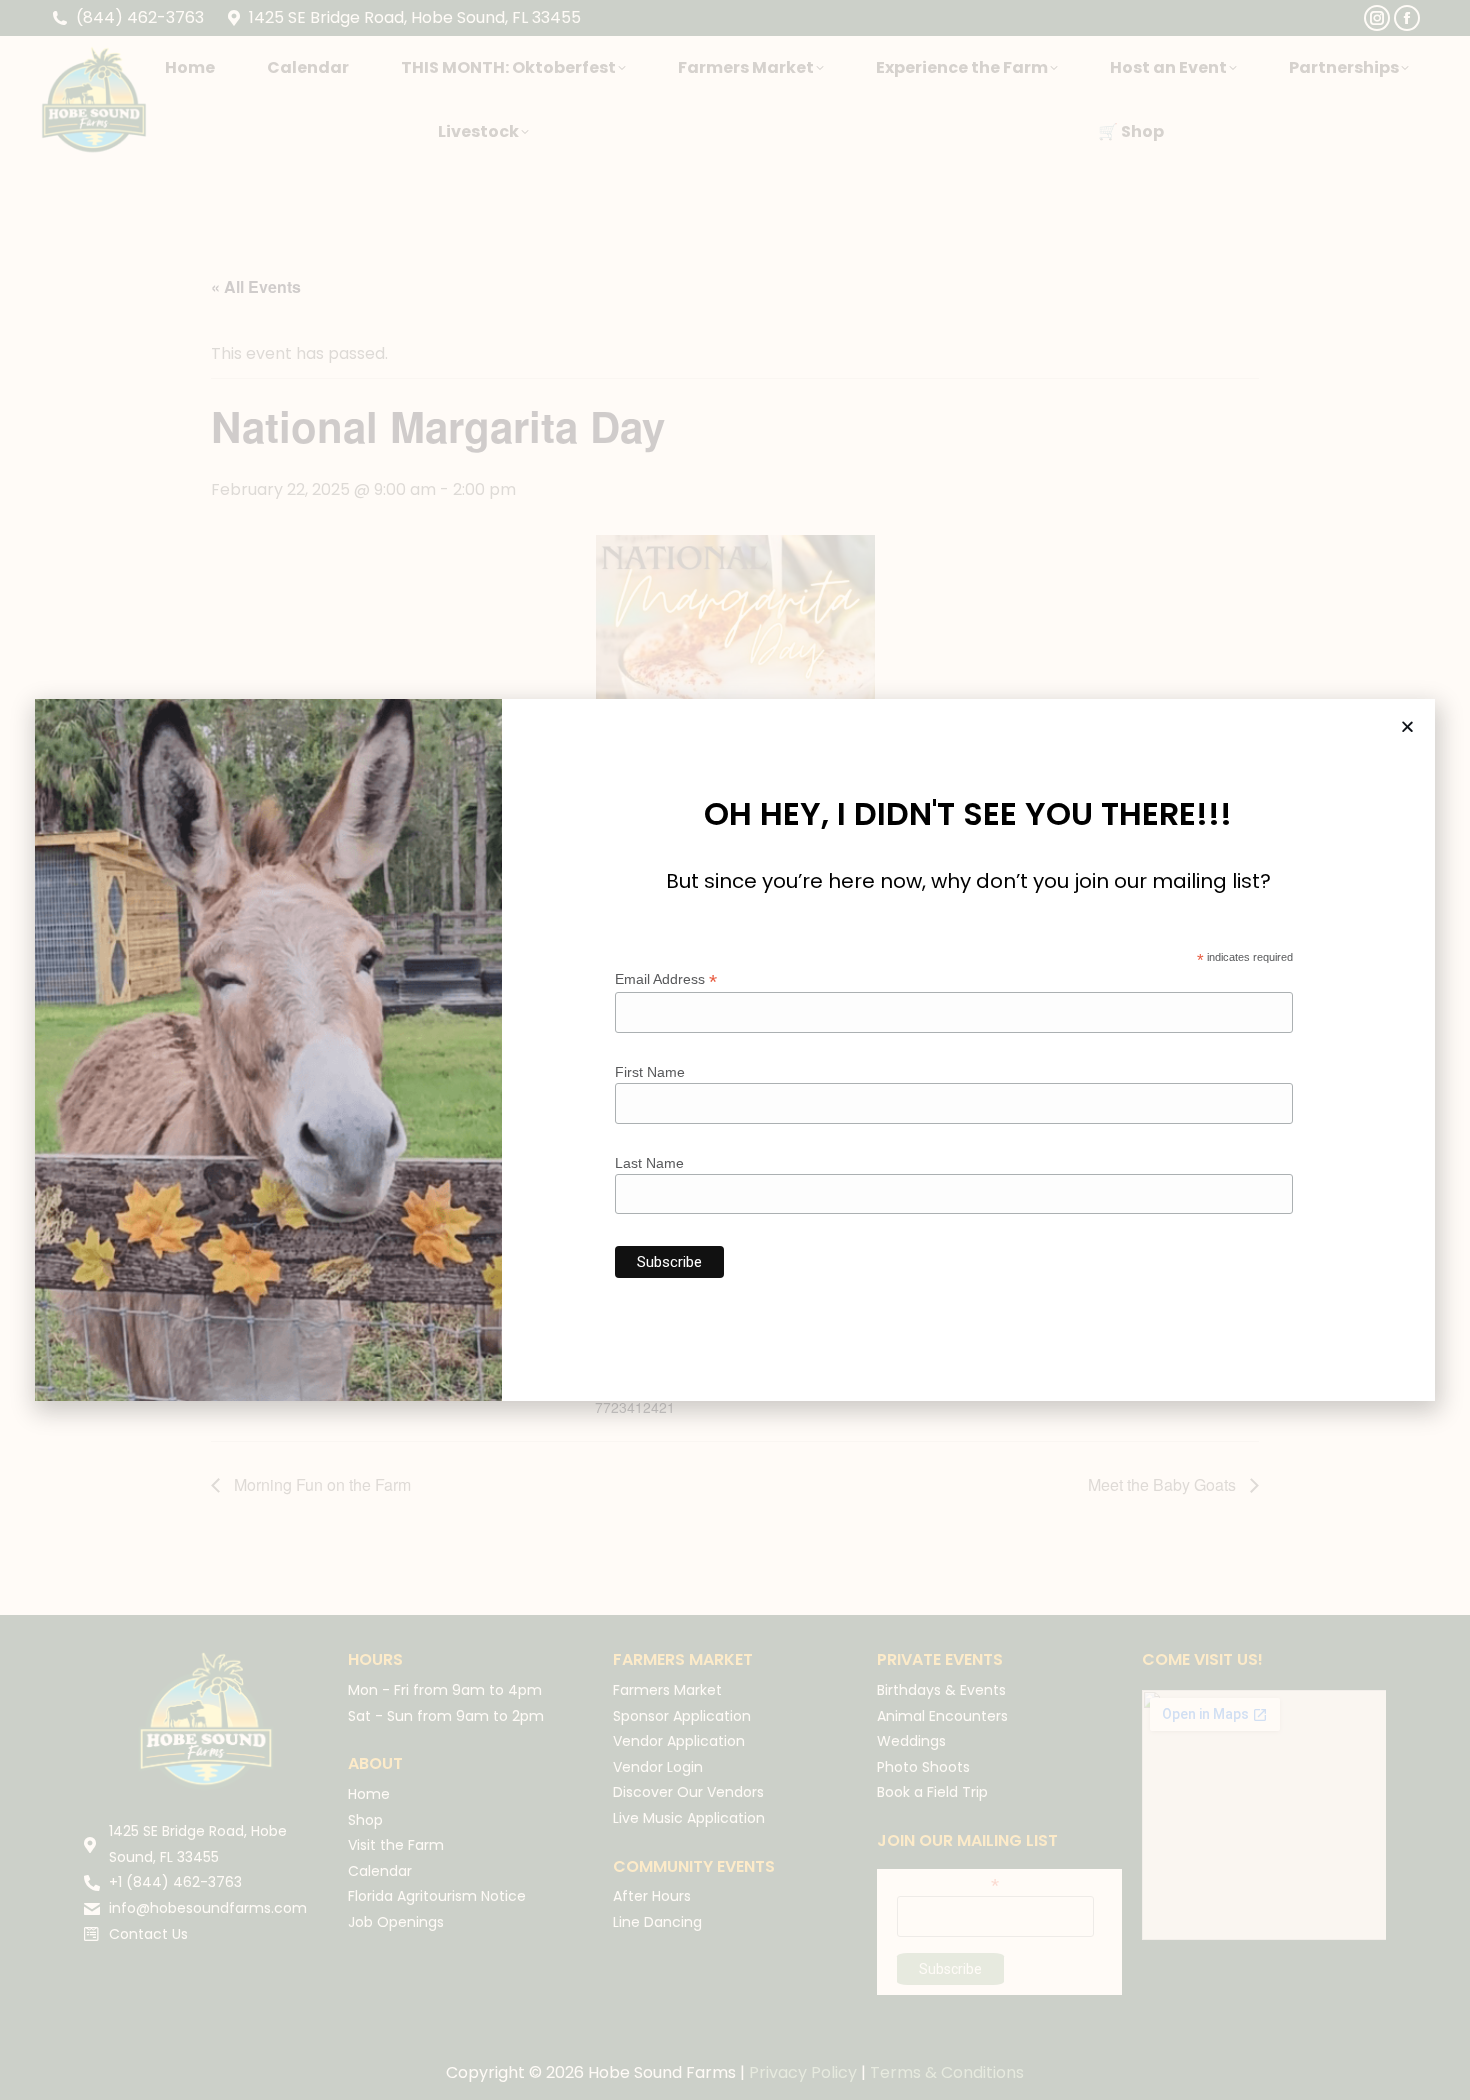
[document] (735, 1050)
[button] (1407, 726)
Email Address (666, 979)
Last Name (649, 1163)
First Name (650, 1072)
